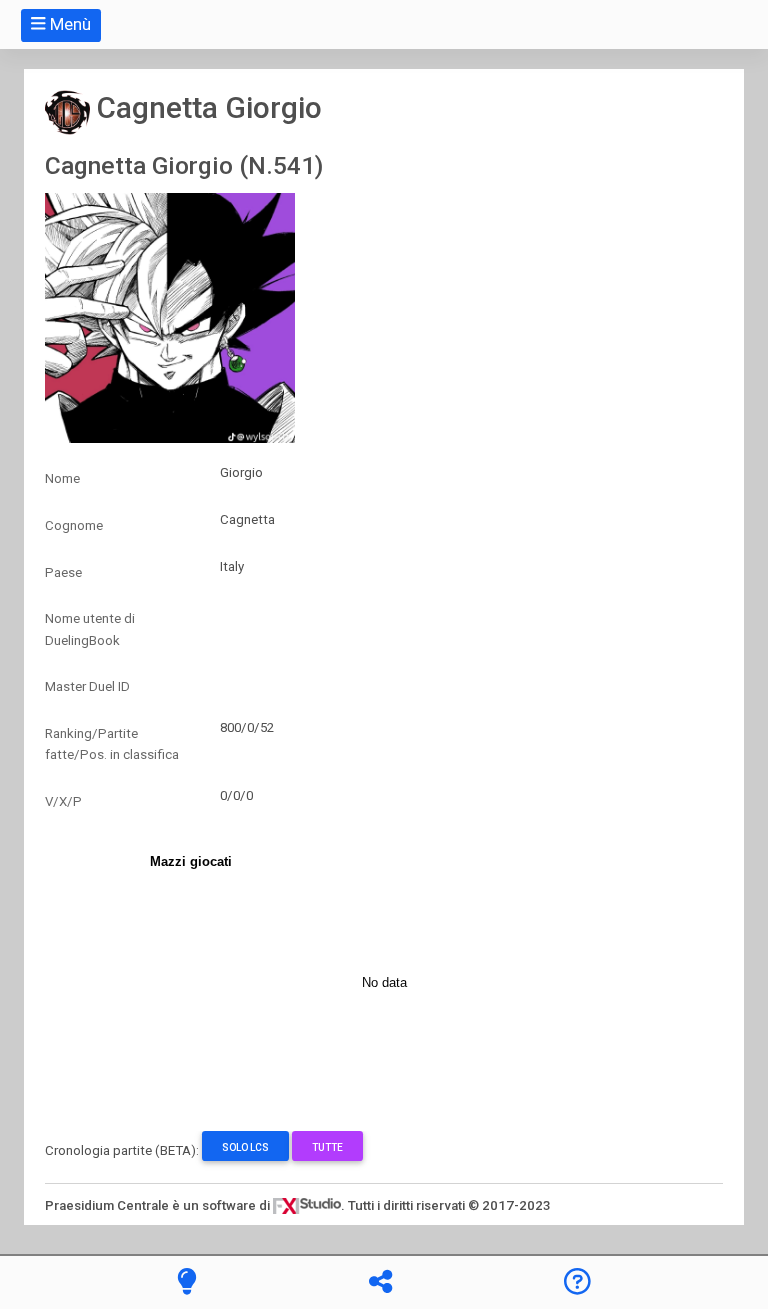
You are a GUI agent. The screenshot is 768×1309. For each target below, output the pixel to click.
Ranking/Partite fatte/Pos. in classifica (112, 744)
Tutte (327, 1147)
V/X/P (63, 801)
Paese (63, 572)
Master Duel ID (87, 686)
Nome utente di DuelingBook (90, 629)
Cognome (74, 525)
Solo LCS (245, 1147)
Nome (62, 478)
